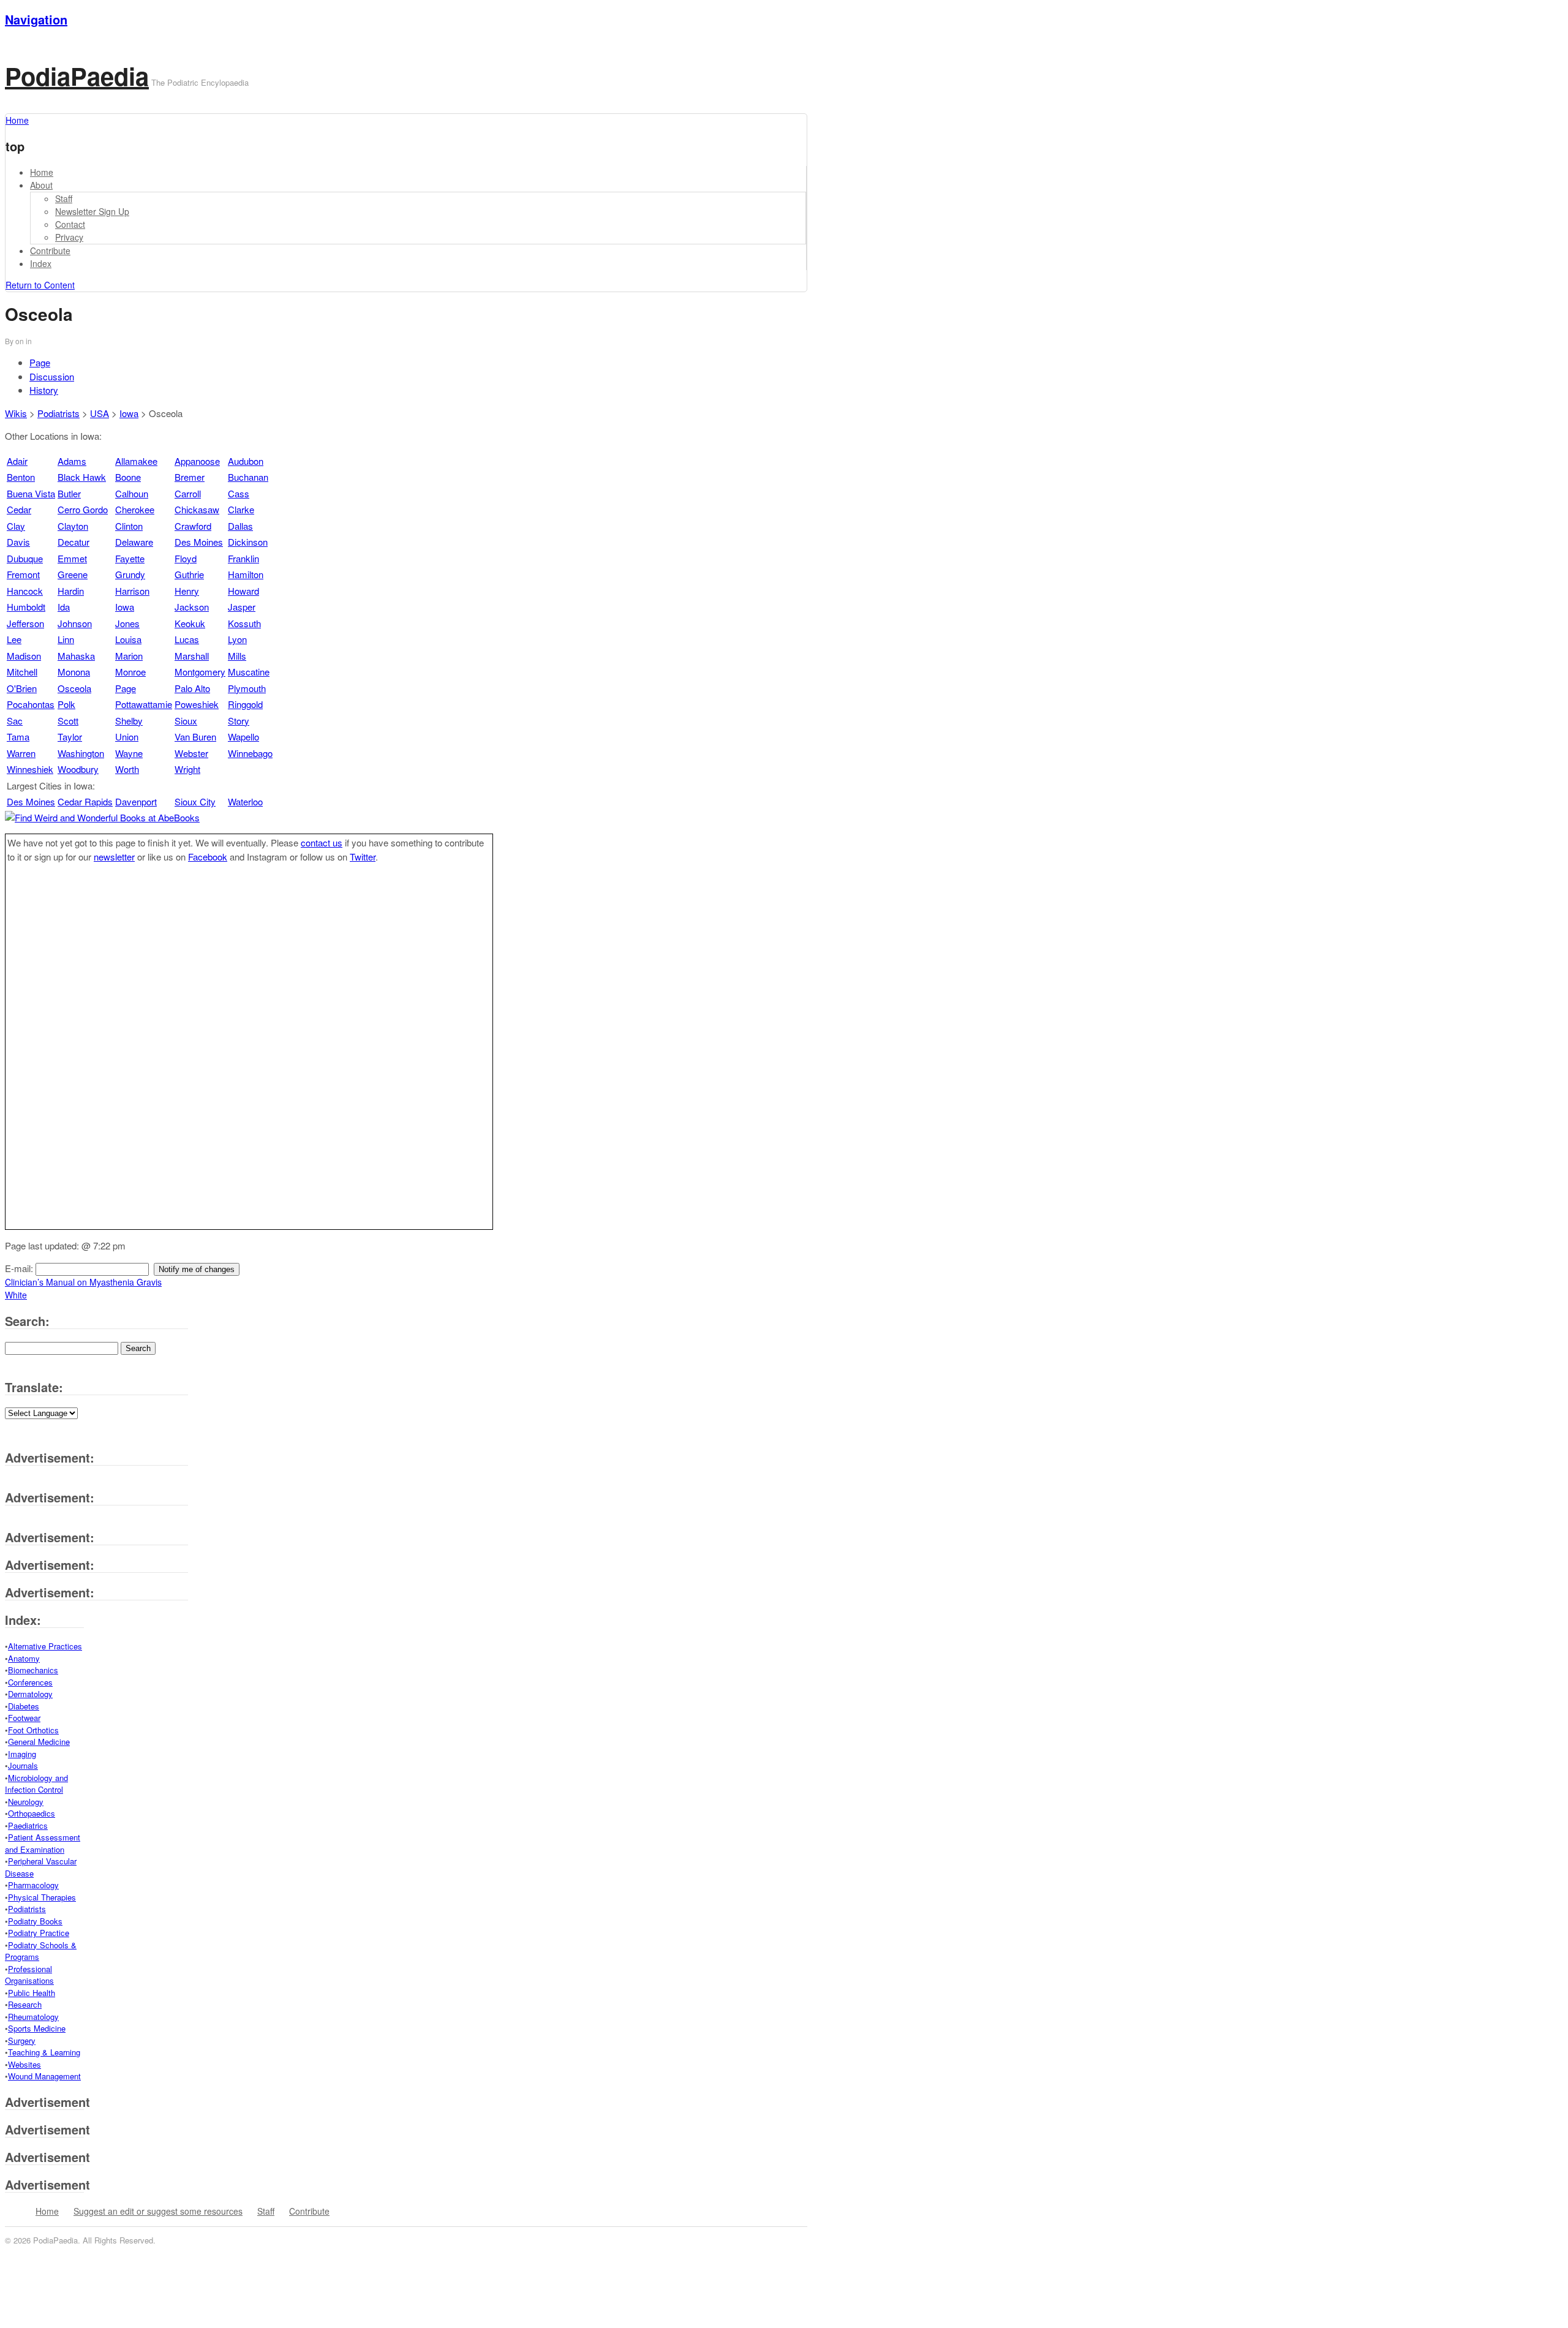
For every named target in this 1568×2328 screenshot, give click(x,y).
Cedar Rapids (85, 801)
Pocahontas (31, 704)
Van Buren (195, 736)
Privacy (69, 237)
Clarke (241, 509)
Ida (64, 607)
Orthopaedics (32, 1813)
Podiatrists (58, 413)
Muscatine (249, 672)
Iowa (129, 413)
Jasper (242, 607)
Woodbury (78, 769)
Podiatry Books (35, 1921)
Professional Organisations (29, 1975)
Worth (127, 769)
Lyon (237, 639)
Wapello (243, 736)
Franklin (243, 558)
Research (25, 2004)
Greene (73, 574)
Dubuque (25, 558)
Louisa (128, 639)
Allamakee (136, 461)
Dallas (240, 526)
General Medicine (39, 1742)
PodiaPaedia (77, 76)
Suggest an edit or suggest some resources (158, 2211)
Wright (187, 769)
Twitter (363, 857)
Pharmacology (33, 1885)
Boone (128, 477)
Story (239, 721)
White (16, 1295)
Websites (24, 2064)
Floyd (186, 558)
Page (40, 362)
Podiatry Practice (39, 1933)
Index (41, 263)
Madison (24, 656)
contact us (322, 842)
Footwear (24, 1718)
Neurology (26, 1802)
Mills (237, 656)
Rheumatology (33, 2017)
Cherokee (135, 509)
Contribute (50, 251)
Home (42, 172)
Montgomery (200, 672)
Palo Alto (192, 688)
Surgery (22, 2040)
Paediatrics (28, 1825)
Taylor (70, 736)
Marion (129, 656)
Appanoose (197, 461)
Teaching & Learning (44, 2052)
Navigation (36, 19)
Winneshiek (30, 769)
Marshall (192, 656)
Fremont (23, 574)
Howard (243, 591)
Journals (23, 1765)
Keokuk (190, 623)
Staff (64, 198)
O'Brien (22, 688)
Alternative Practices (45, 1646)
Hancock (25, 591)
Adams (72, 461)
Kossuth (244, 623)
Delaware (134, 542)
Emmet (72, 558)
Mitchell (22, 672)
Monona (74, 672)
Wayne (129, 753)
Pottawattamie (144, 704)
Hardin (71, 591)
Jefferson (25, 623)
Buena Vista (31, 493)
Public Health (32, 1993)
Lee (14, 639)
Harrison (132, 591)
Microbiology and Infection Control (36, 1784)
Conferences (30, 1682)
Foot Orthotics (33, 1730)
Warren (21, 753)
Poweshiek (197, 704)
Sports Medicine (37, 2028)
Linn (66, 639)
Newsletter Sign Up (92, 211)
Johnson (75, 623)
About (41, 185)
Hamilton (246, 574)
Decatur (73, 542)
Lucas (187, 639)
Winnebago (250, 753)
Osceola (74, 688)
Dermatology (30, 1694)
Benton (21, 477)
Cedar (19, 509)
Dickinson (248, 542)
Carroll (188, 493)
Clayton (73, 526)
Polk (66, 704)
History (44, 390)
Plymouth (247, 688)
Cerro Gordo (83, 509)
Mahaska (76, 656)
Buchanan (248, 477)
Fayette (130, 558)
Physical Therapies (42, 1897)
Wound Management (44, 2076)
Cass (239, 493)
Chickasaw (197, 509)
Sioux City (195, 801)
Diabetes (24, 1706)
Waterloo (245, 801)
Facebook (208, 857)
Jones (127, 623)
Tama (18, 736)
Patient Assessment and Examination (43, 1843)
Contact (70, 224)
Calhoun (132, 493)
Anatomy (24, 1658)
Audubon (246, 461)
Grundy (130, 574)
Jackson (192, 607)
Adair (17, 461)
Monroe (130, 672)
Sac (15, 721)
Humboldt (26, 607)
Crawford (193, 526)
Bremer (190, 477)
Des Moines (199, 542)
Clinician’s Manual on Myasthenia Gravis (83, 1282)
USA (100, 413)
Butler (69, 493)
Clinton (129, 526)
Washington (81, 753)
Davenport (136, 801)
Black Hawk (82, 477)
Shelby (129, 721)
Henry (187, 591)
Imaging (22, 1754)
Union (127, 736)
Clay (16, 526)
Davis (18, 542)
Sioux (186, 721)
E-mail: (20, 1268)
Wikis (16, 413)
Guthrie (189, 574)
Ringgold (245, 704)
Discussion (52, 376)
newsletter (114, 857)
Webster (191, 753)
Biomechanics (33, 1670)
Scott (68, 721)
